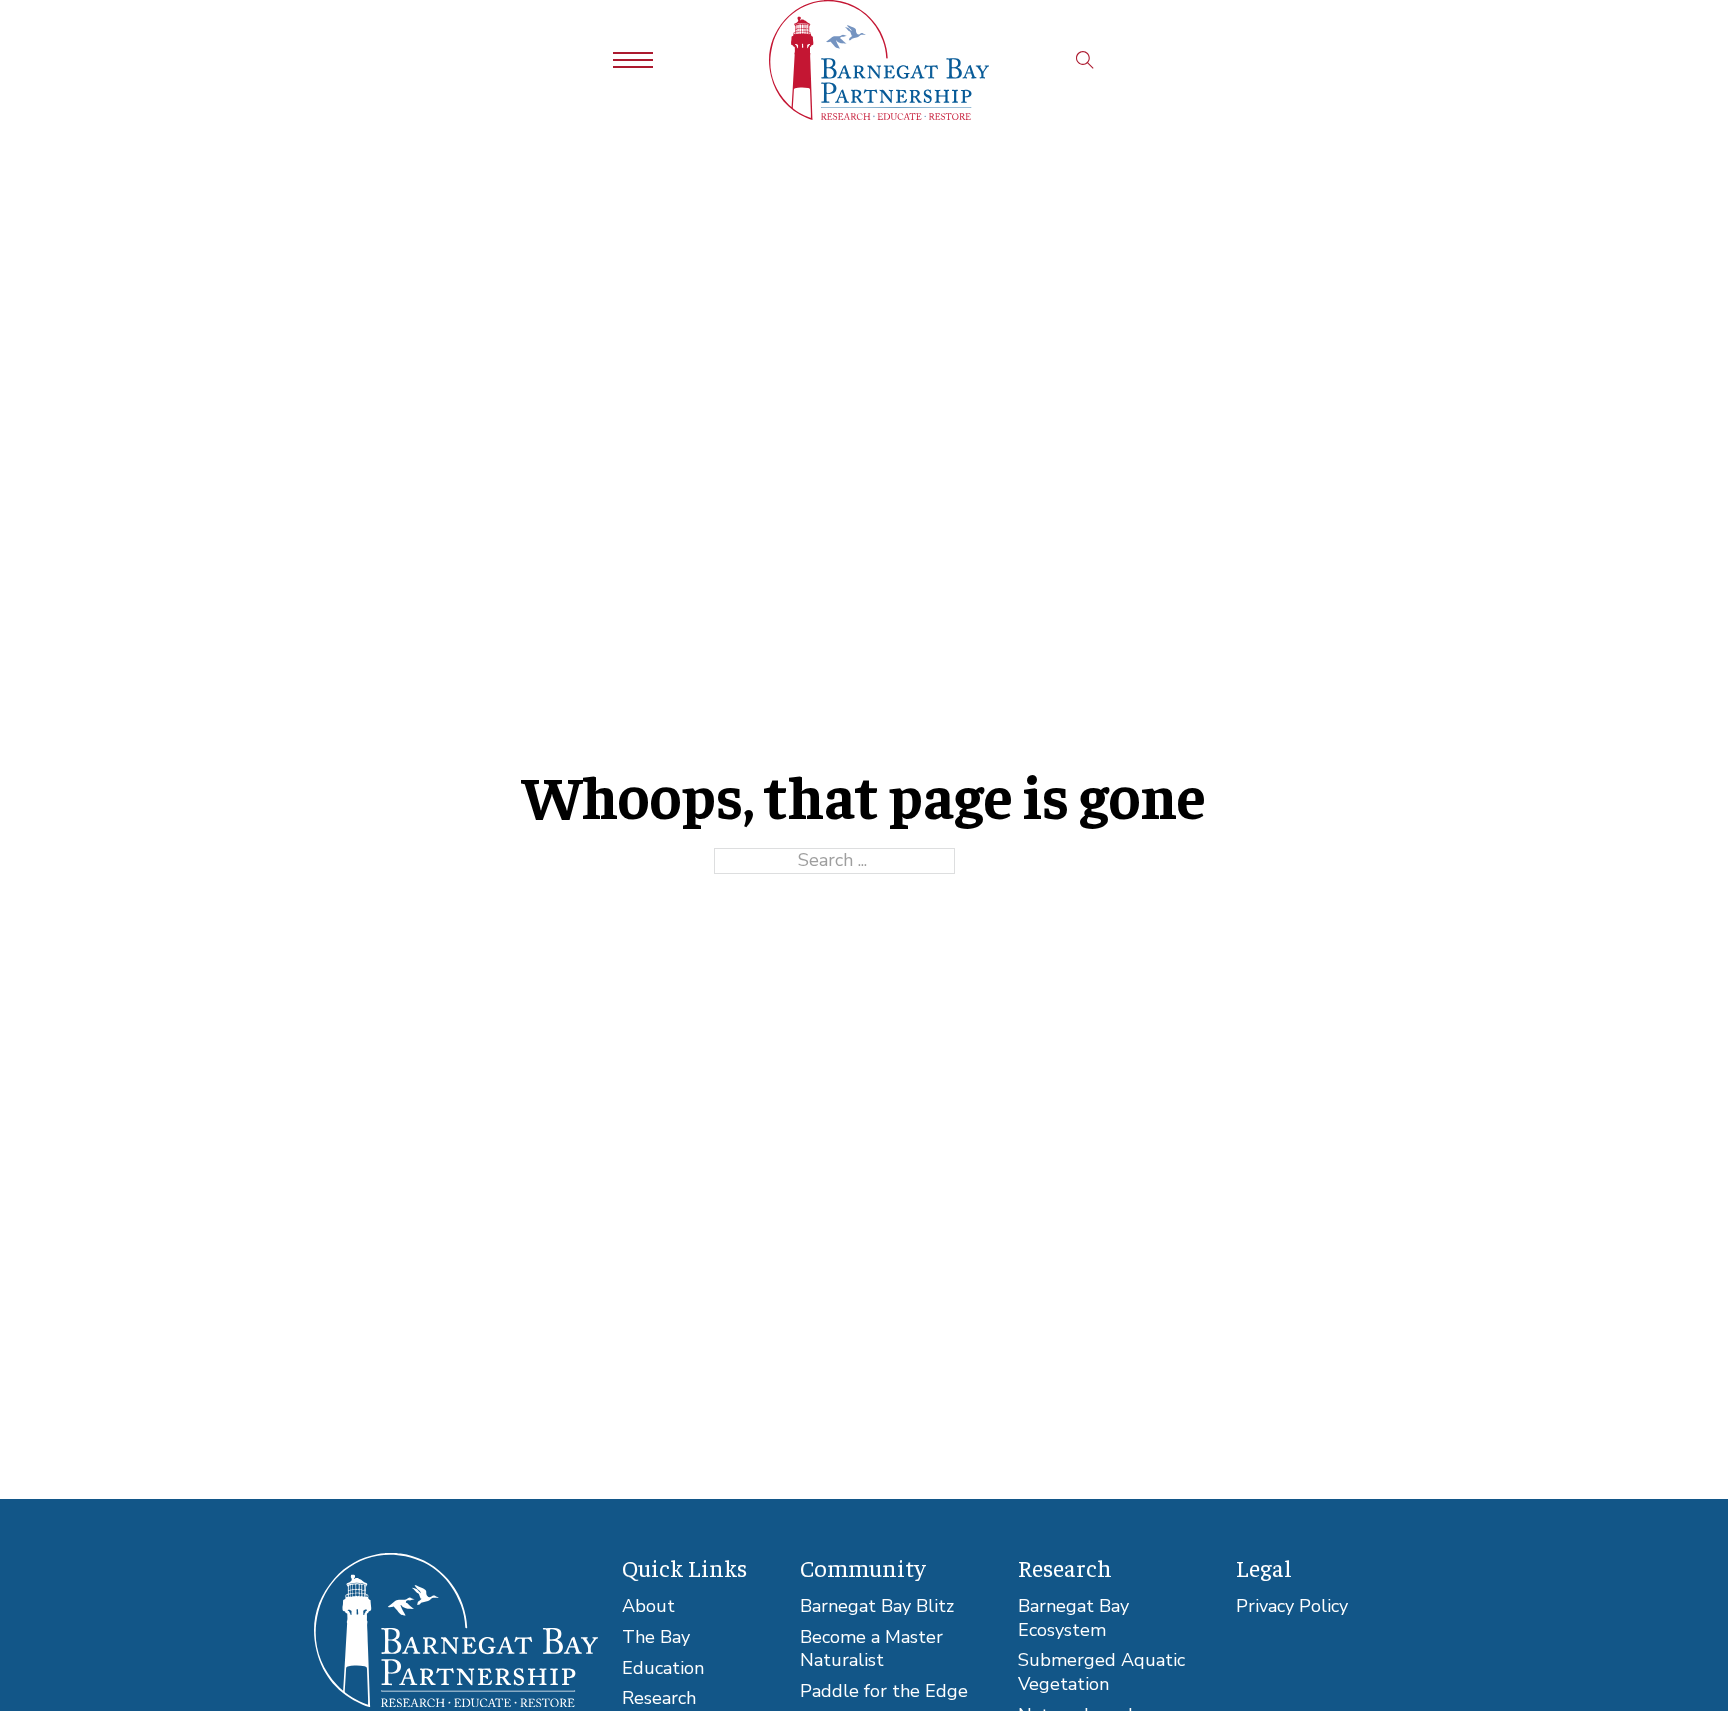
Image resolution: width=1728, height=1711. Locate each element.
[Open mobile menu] (633, 60)
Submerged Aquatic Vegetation (1101, 1672)
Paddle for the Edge (884, 1691)
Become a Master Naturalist (871, 1649)
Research (659, 1698)
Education (663, 1668)
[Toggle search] (1085, 60)
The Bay (656, 1637)
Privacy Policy (1292, 1606)
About (648, 1606)
